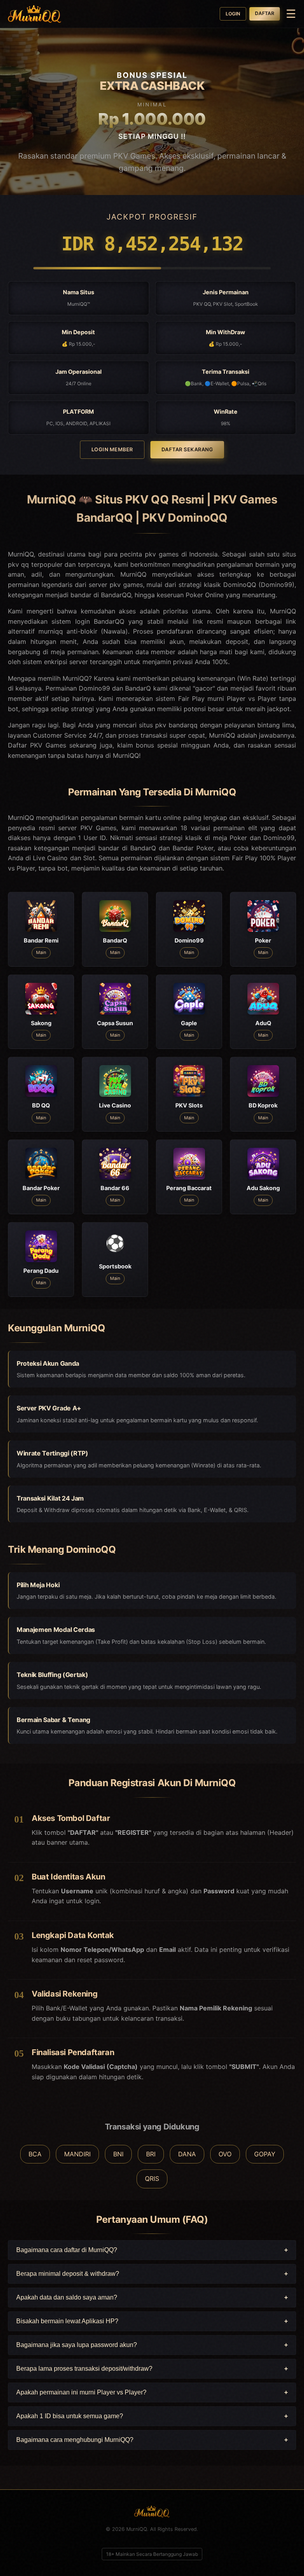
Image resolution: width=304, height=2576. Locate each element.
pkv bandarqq (176, 725)
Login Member (112, 450)
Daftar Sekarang (187, 450)
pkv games (126, 585)
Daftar (265, 13)
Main (41, 952)
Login (233, 14)
